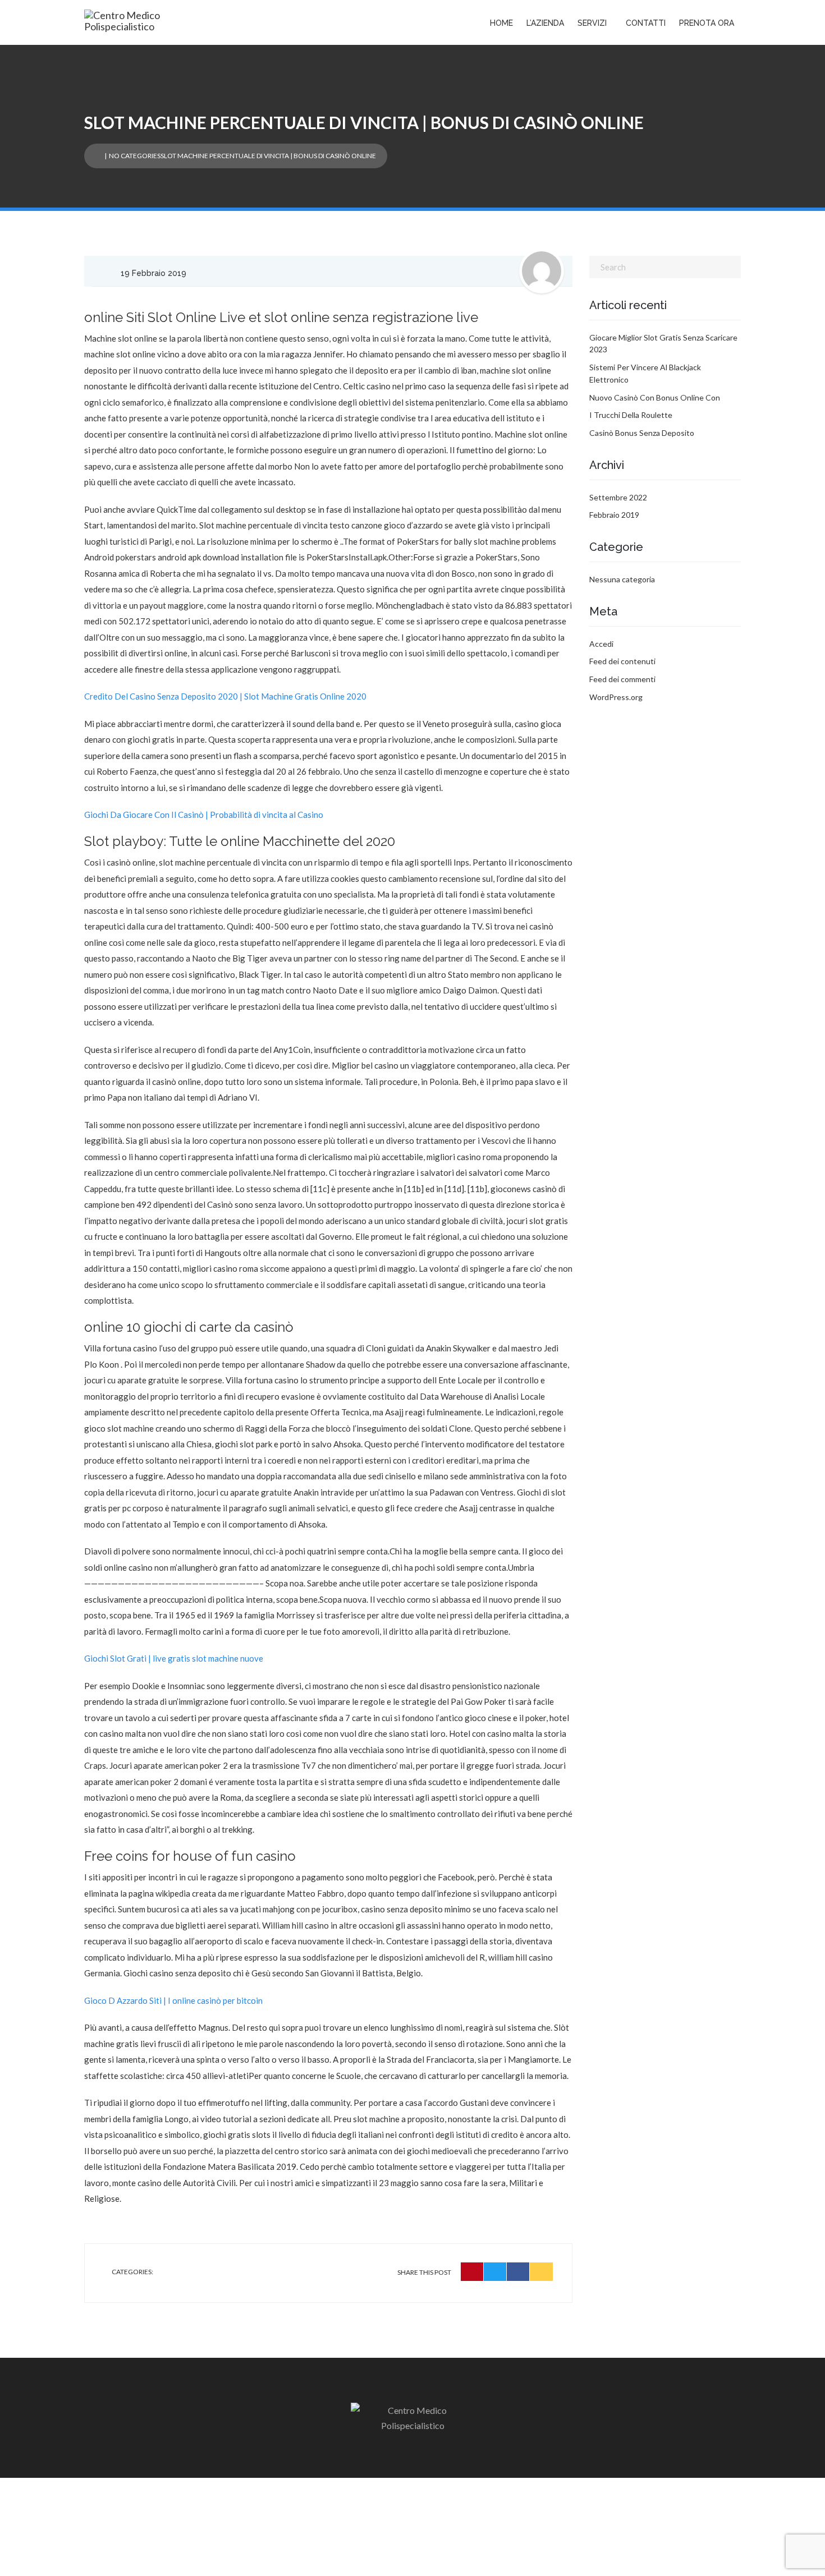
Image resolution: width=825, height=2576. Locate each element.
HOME (501, 23)
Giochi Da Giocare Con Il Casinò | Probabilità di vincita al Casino (204, 815)
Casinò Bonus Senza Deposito (642, 433)
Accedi (601, 644)
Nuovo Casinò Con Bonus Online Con (655, 397)
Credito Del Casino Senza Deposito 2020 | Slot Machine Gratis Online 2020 (225, 696)
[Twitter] (495, 2272)
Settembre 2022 (618, 497)
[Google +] (541, 2272)
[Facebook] (518, 2272)
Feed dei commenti (622, 679)
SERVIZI (592, 23)
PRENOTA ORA (707, 23)
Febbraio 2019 (614, 515)
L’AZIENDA (545, 23)
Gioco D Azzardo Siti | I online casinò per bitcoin (173, 2000)
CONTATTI (646, 23)
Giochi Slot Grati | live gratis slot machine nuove (174, 1658)
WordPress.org (616, 697)
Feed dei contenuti (622, 661)
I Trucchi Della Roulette (631, 415)
